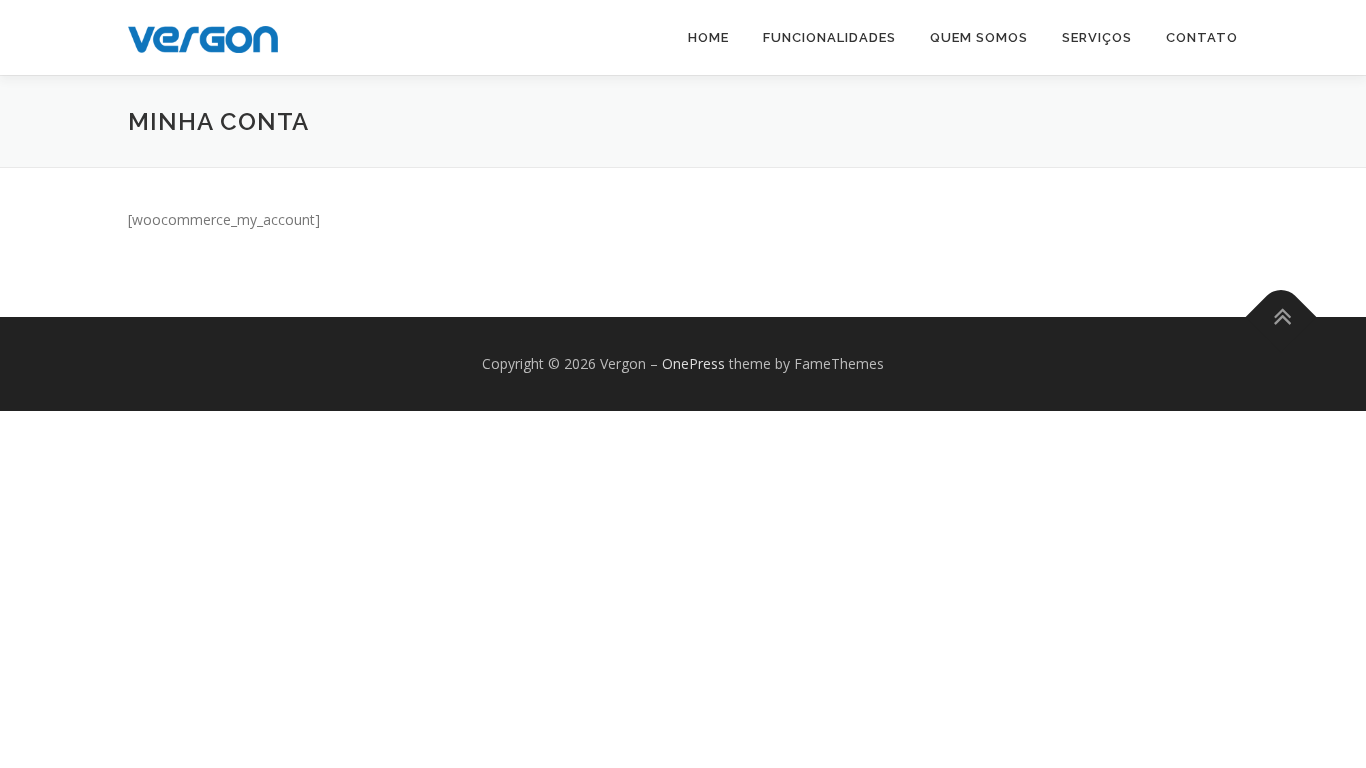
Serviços (1097, 37)
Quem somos (979, 37)
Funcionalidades (829, 37)
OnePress (693, 363)
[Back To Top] (1281, 317)
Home (708, 37)
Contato (1202, 37)
